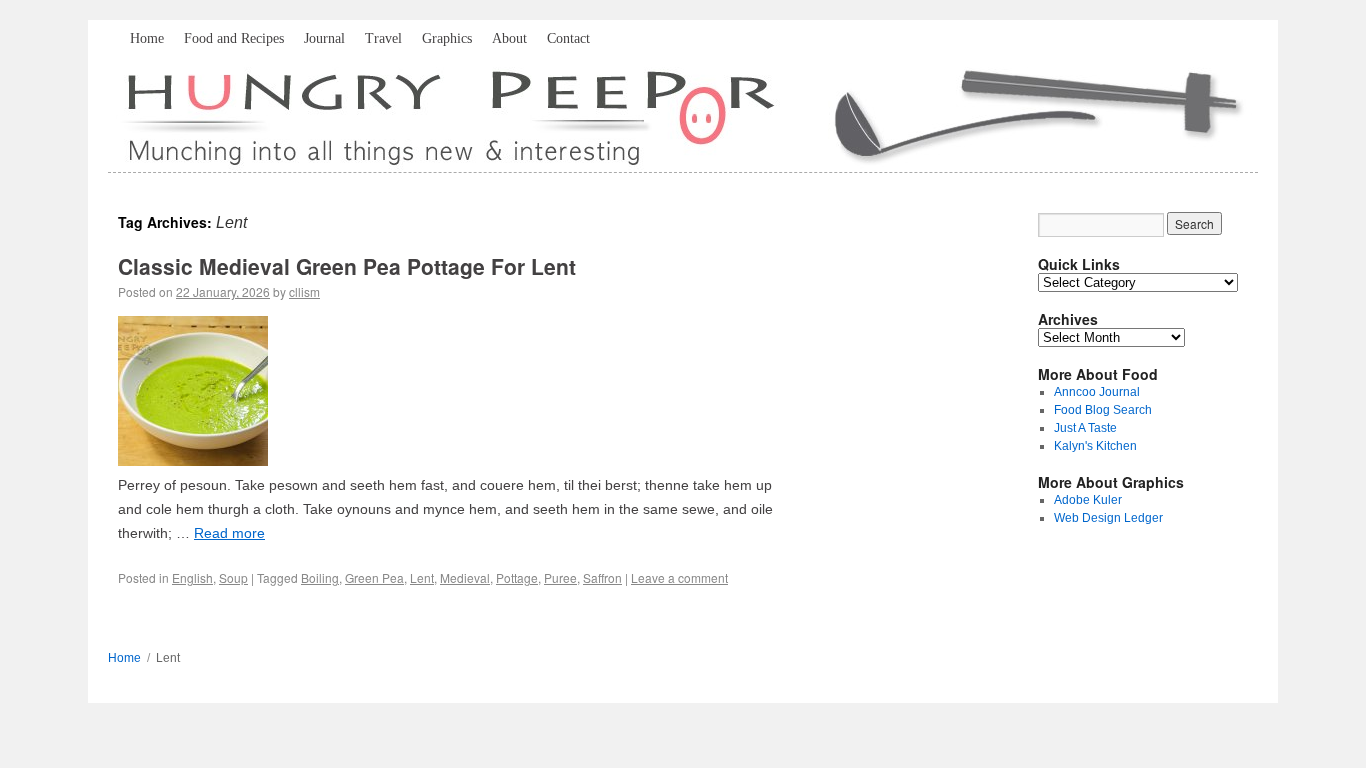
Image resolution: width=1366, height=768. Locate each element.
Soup (233, 577)
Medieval (465, 577)
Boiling (320, 577)
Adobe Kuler (1088, 500)
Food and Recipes (234, 38)
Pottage (517, 577)
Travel (383, 38)
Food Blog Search (1103, 410)
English (192, 577)
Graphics (447, 38)
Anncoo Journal (1097, 392)
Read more (229, 533)
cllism (304, 291)
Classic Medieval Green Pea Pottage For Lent (347, 266)
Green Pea (374, 577)
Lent (422, 577)
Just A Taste (1085, 428)
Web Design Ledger (1108, 518)
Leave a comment (679, 577)
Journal (324, 38)
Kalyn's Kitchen (1095, 446)
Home (147, 38)
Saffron (602, 577)
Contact (568, 38)
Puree (560, 577)
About (509, 38)
